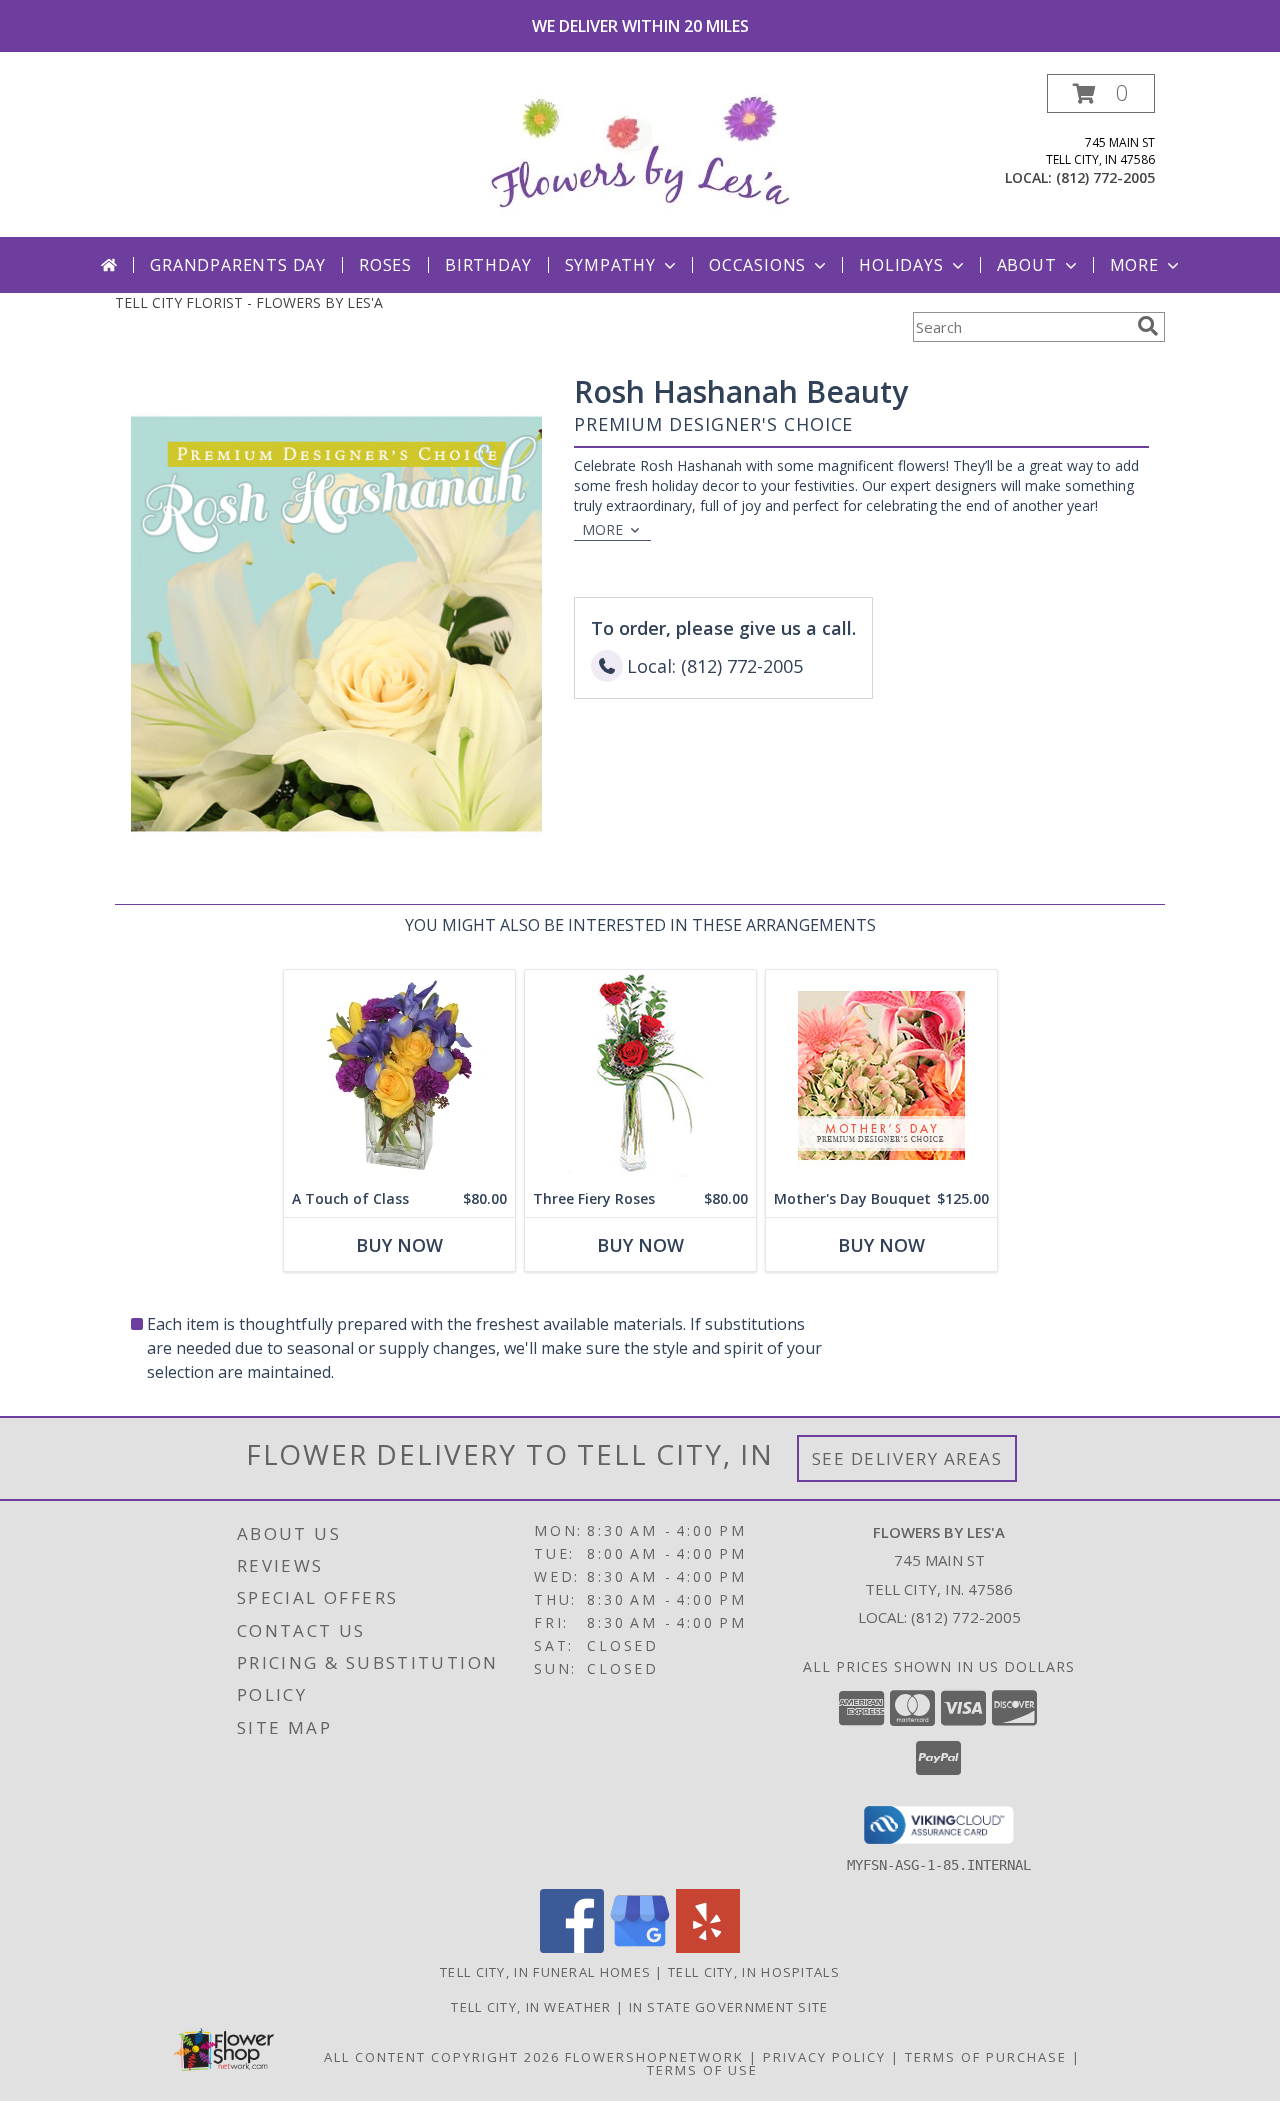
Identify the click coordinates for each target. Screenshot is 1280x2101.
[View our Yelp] (708, 1947)
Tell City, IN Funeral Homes (545, 1972)
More (1134, 265)
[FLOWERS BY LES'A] (640, 155)
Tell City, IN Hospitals (754, 1972)
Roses (385, 265)
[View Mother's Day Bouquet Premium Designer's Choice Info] (881, 1075)
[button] (1101, 93)
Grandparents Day (238, 265)
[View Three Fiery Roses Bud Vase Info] (640, 1075)
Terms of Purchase (986, 2057)
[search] (1148, 326)
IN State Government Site (729, 2007)
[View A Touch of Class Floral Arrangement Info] (399, 1075)
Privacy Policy (824, 2057)
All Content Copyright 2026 (442, 2057)
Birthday (488, 265)
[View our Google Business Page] (640, 1947)
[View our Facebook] (572, 1947)
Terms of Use (702, 2070)
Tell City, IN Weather (531, 2007)
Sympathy (610, 265)
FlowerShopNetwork (654, 2057)
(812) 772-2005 (1105, 177)
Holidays (901, 265)
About (1027, 265)
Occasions (757, 265)
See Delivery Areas (907, 1458)
